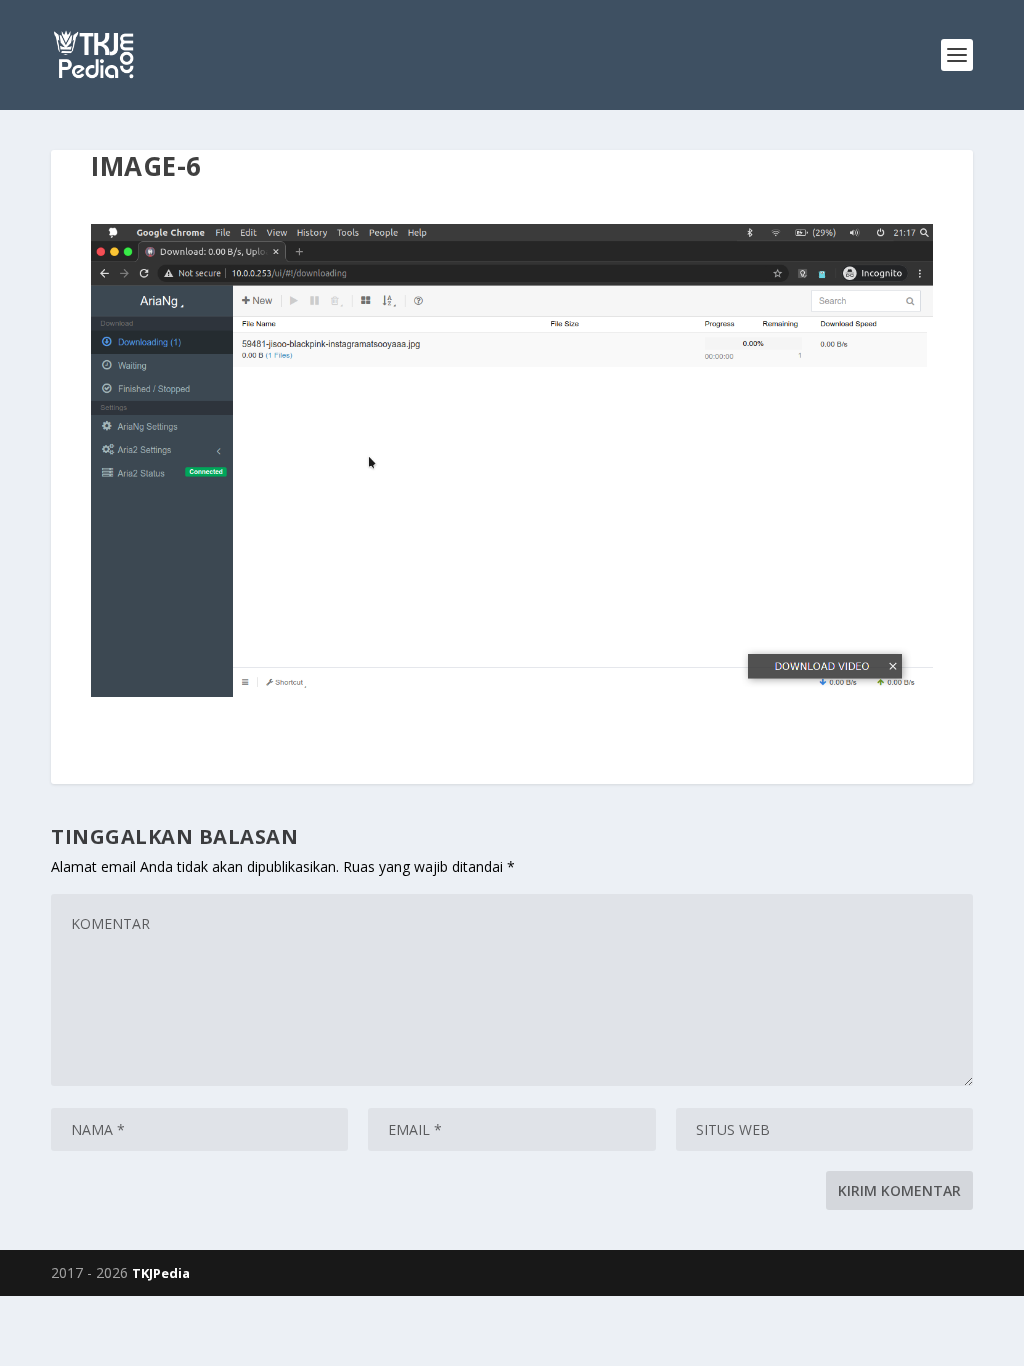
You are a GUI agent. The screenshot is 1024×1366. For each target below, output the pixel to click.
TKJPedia (161, 1273)
